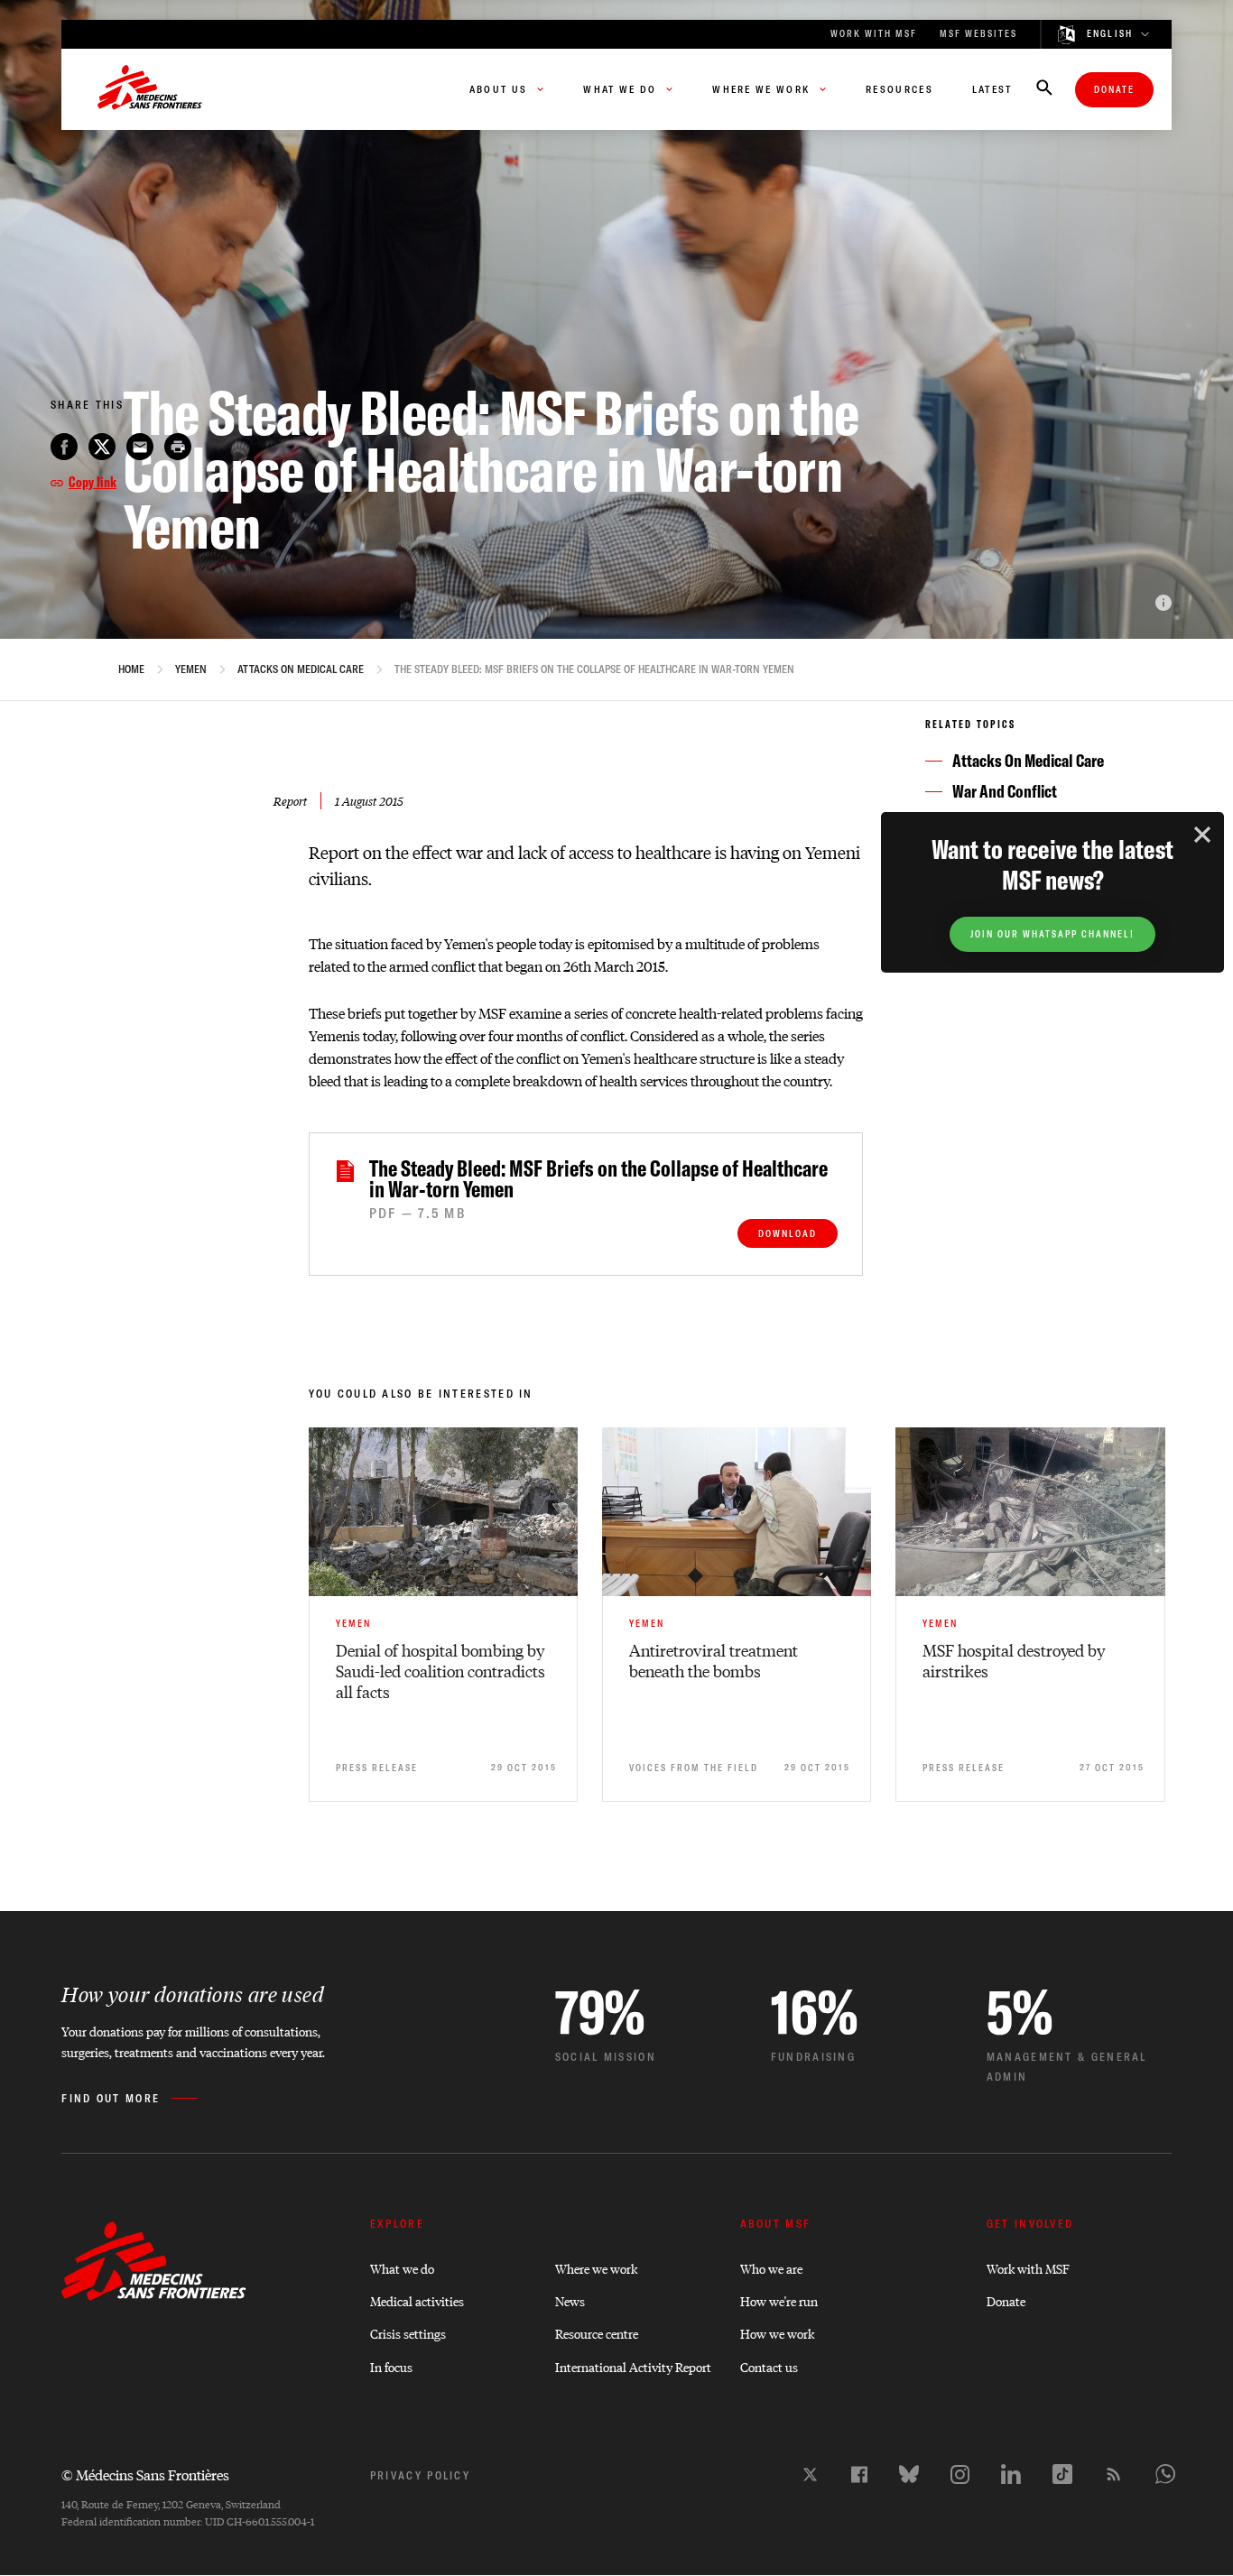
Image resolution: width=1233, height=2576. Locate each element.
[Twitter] (810, 2474)
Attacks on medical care (301, 669)
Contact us (769, 2366)
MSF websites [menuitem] (978, 34)
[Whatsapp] (1165, 2474)
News (570, 2300)
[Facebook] (859, 2474)
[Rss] (1114, 2474)
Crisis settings (408, 2333)
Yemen (191, 669)
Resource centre (597, 2333)
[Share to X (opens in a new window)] (102, 447)
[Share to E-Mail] (140, 447)
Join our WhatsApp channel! (1052, 934)
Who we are (771, 2268)
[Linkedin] (1011, 2474)
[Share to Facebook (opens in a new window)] (64, 447)
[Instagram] (960, 2474)
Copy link (93, 482)
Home (131, 669)
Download (788, 1234)
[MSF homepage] (150, 89)
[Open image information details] (1163, 603)
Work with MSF (1028, 2268)
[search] (1044, 89)
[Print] (178, 447)
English (1110, 34)
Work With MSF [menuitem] (874, 34)
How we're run (779, 2300)
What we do (402, 2268)
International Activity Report (633, 2366)
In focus (391, 2366)
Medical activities (417, 2300)
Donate (1114, 90)
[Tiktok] (1062, 2474)
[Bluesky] (909, 2474)
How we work (777, 2333)
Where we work (596, 2268)
